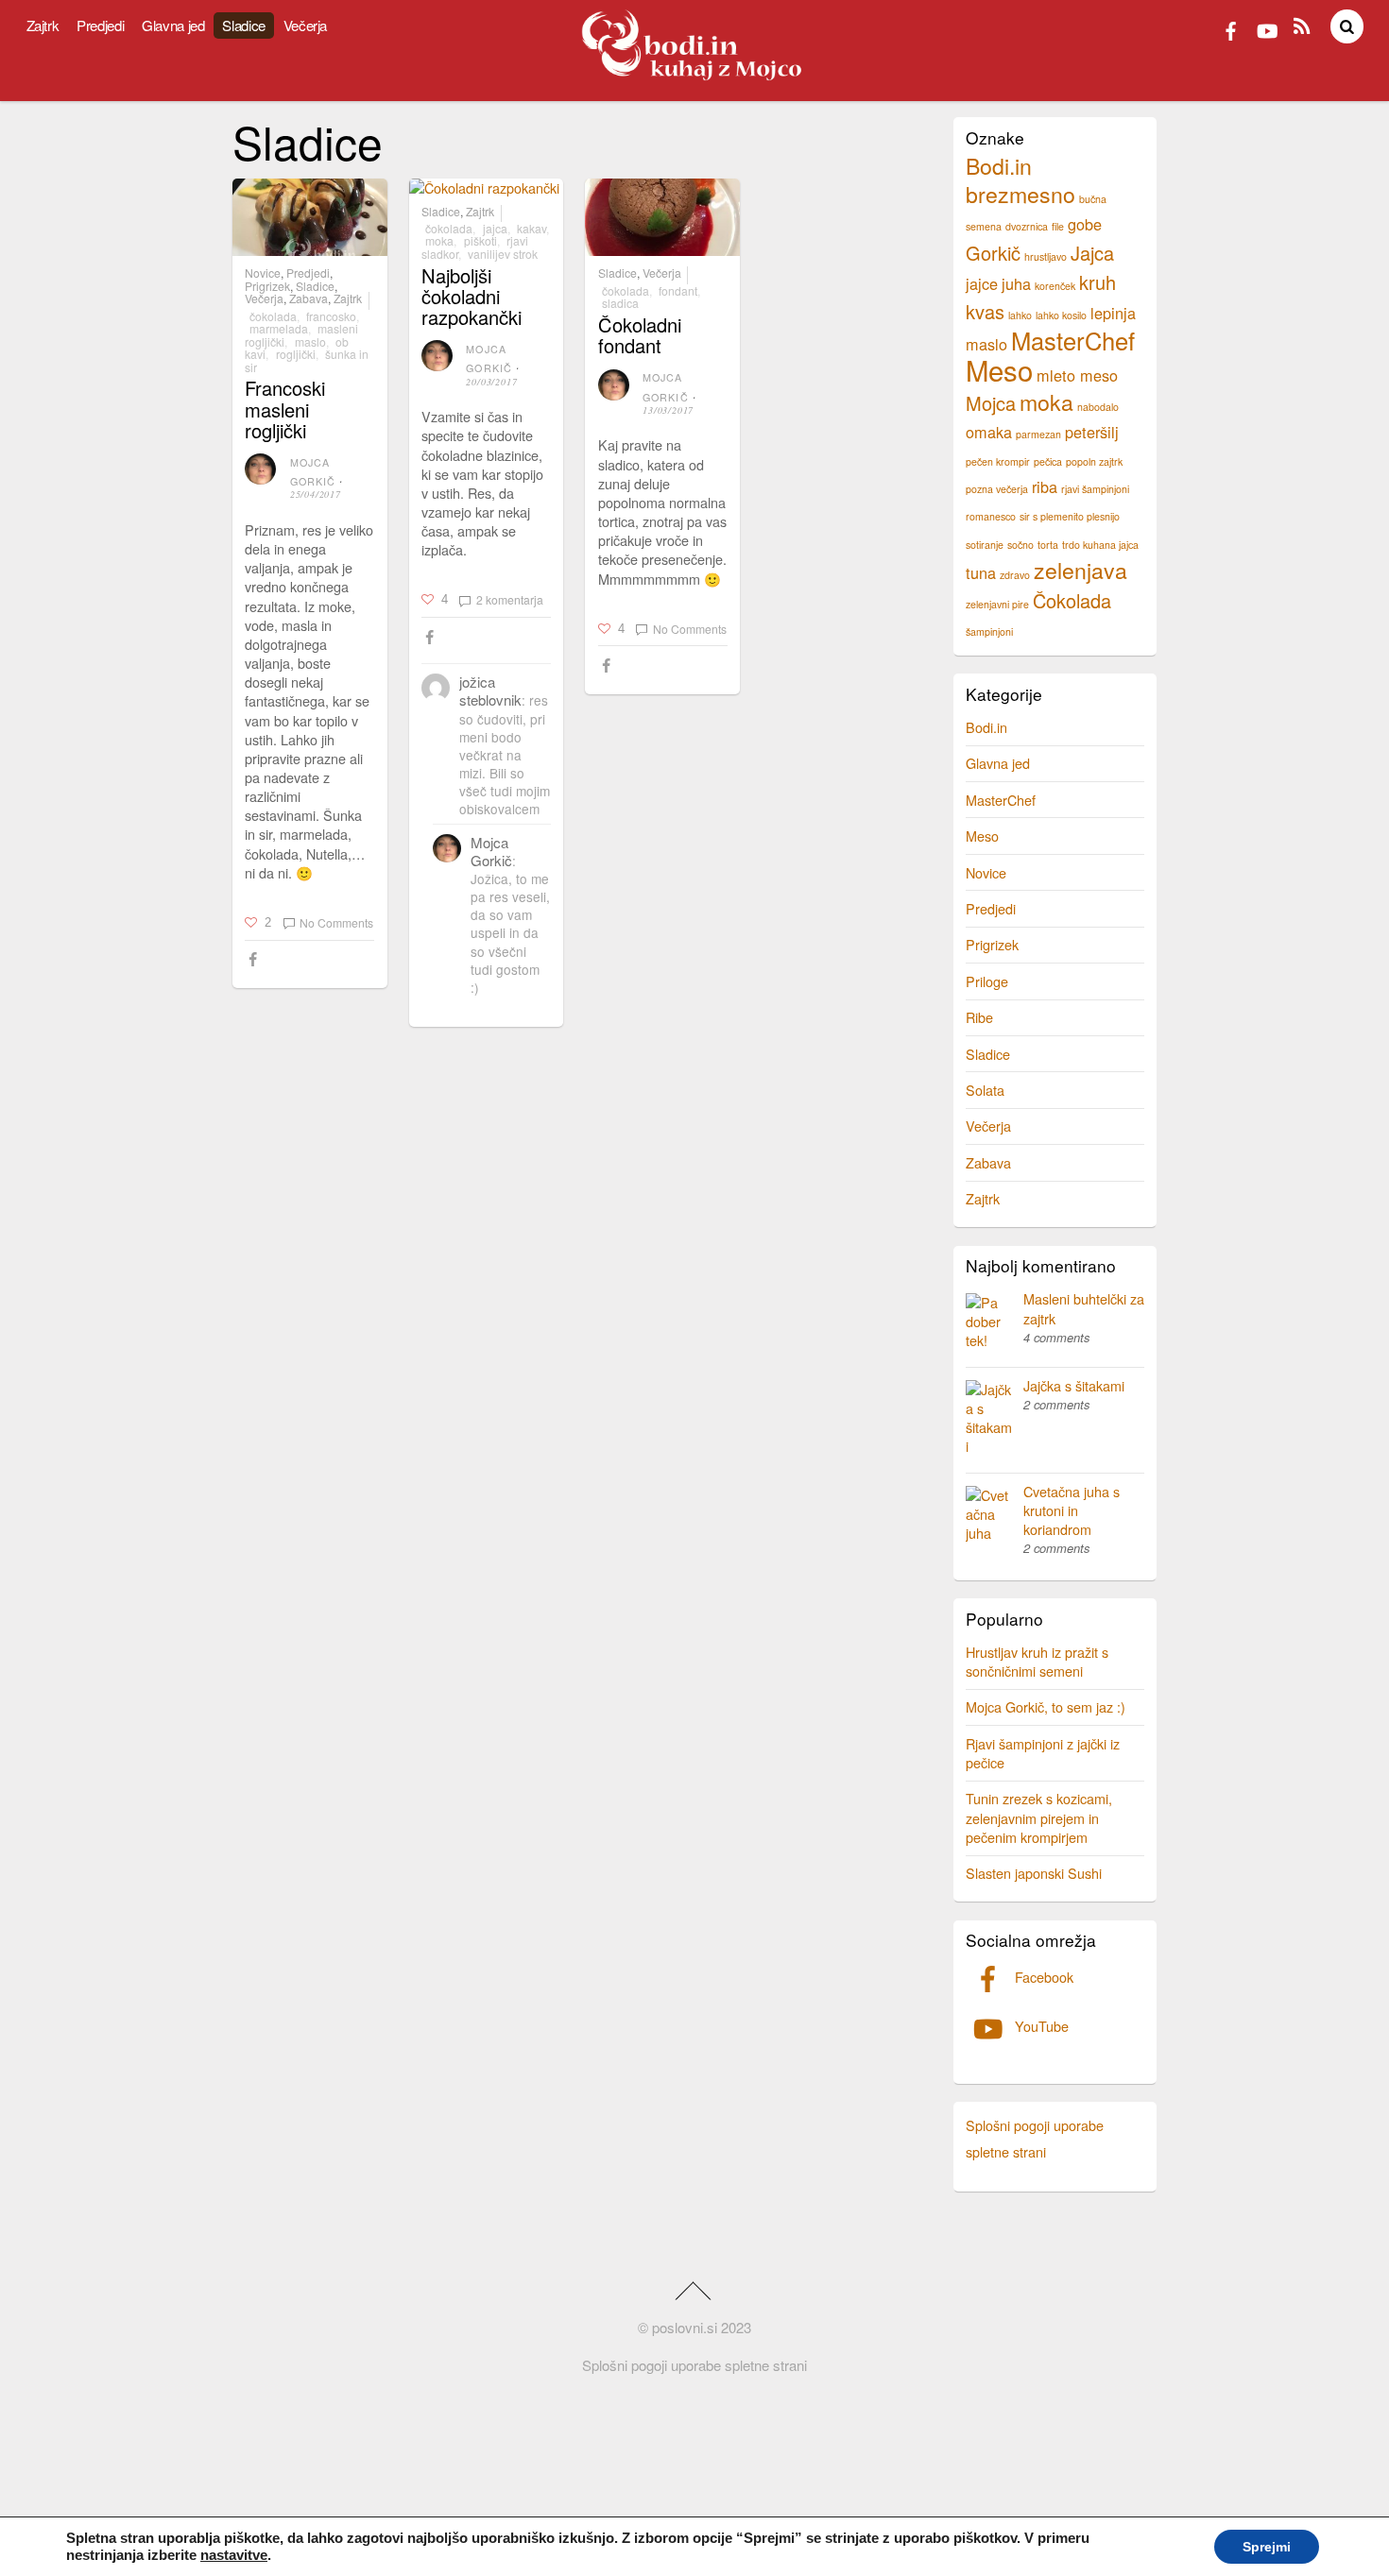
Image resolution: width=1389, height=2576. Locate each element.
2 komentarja (510, 599)
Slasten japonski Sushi (1034, 1873)
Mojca (991, 403)
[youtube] (1266, 28)
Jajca (495, 228)
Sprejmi (1267, 2547)
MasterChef (1073, 340)
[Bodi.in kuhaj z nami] (694, 76)
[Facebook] (256, 960)
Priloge (987, 981)
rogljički (296, 354)
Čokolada (273, 316)
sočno (1020, 545)
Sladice (243, 25)
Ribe (979, 1017)
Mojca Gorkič (491, 851)
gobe (1085, 224)
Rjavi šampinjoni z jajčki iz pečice (1043, 1753)
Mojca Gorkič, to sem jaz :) (1046, 1706)
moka (439, 240)
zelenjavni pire (997, 604)
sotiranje (985, 545)
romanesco (991, 516)
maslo (310, 341)
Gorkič (993, 253)
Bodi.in (999, 165)
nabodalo (1098, 407)
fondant (678, 290)
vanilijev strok (503, 254)
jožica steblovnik (490, 691)
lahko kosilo (1061, 315)
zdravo (1015, 575)
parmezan (1038, 434)
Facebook (1042, 1977)
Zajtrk (43, 25)
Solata (985, 1090)
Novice (263, 273)
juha (1016, 283)
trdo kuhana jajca (1100, 545)
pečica (1048, 461)
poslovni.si (685, 2327)
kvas (985, 311)
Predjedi (100, 25)
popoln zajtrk (1094, 461)
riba (1045, 486)
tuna (981, 572)
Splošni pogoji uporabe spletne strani (694, 2365)
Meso (999, 369)
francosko (331, 316)
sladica (620, 303)
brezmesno (1020, 194)
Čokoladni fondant (640, 335)
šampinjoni (989, 631)
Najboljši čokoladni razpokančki (472, 296)
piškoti (480, 240)
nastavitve (234, 2555)
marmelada (279, 328)
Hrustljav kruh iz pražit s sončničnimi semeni (1037, 1661)
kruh (1097, 282)
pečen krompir (998, 461)
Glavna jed (173, 25)
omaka (989, 432)
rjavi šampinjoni (1095, 489)
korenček (1055, 286)
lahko (1020, 315)
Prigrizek (267, 286)
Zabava (309, 299)
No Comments (336, 922)
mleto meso (1077, 375)
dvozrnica (1027, 226)
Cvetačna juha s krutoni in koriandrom (1072, 1510)
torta (1048, 545)
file (1058, 226)
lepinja (1113, 313)
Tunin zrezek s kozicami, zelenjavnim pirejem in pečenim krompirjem (1039, 1817)
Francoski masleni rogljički (285, 409)
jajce (982, 283)
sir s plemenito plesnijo (1070, 516)
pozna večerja (997, 489)
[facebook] (1231, 28)
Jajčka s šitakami (1074, 1385)
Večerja (305, 25)
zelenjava (1080, 570)
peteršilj (1092, 432)
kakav (532, 228)
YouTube (1040, 2026)
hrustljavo (1046, 256)
